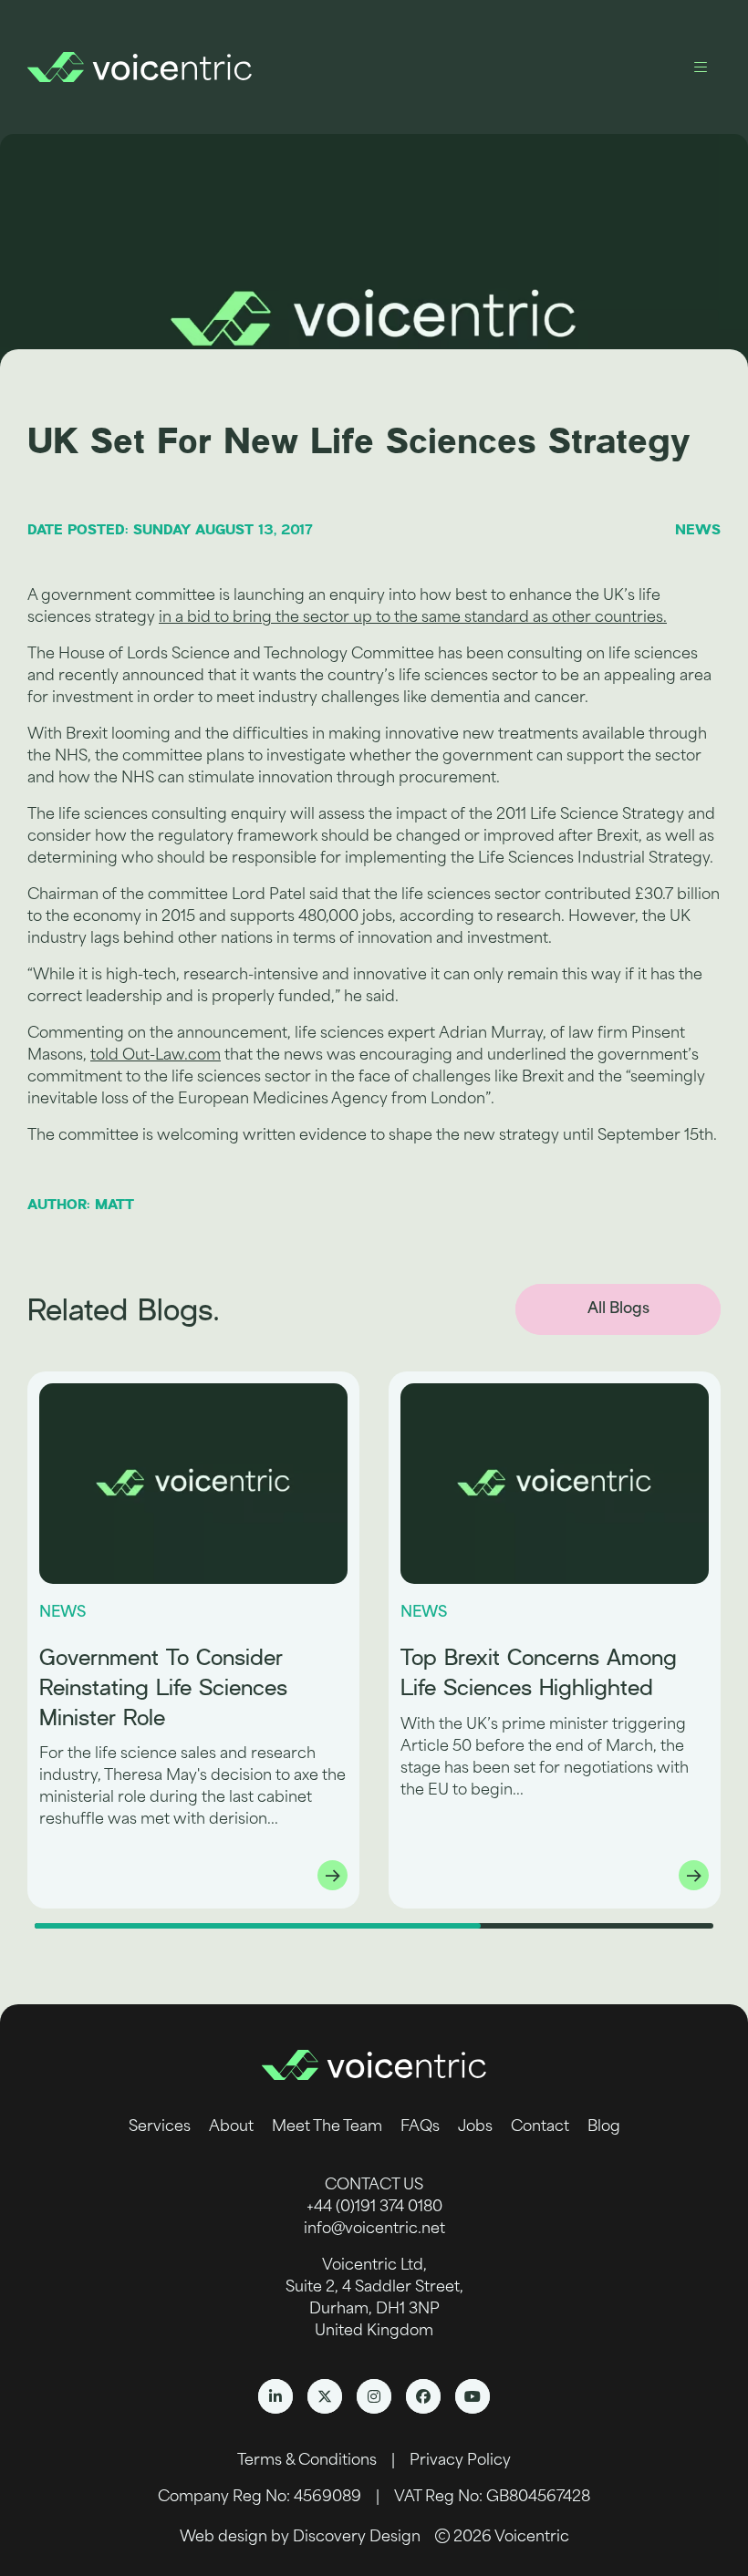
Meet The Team (327, 2127)
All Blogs (618, 1309)
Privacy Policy (460, 2461)
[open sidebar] (701, 67)
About (231, 2127)
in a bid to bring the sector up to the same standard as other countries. (413, 618)
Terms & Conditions (307, 2461)
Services (160, 2127)
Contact (540, 2127)
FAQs (420, 2127)
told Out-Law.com (156, 1056)
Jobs (475, 2127)
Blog (604, 2127)
